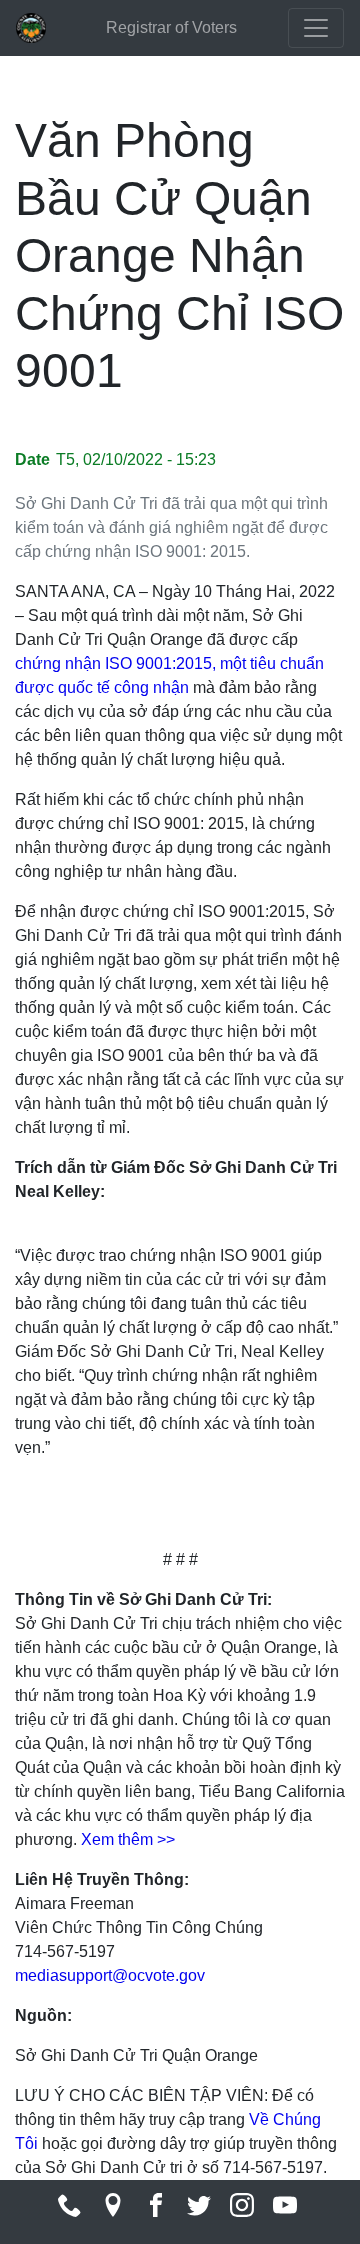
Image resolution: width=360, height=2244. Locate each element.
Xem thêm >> (128, 1839)
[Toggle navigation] (316, 28)
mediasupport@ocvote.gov (110, 1975)
